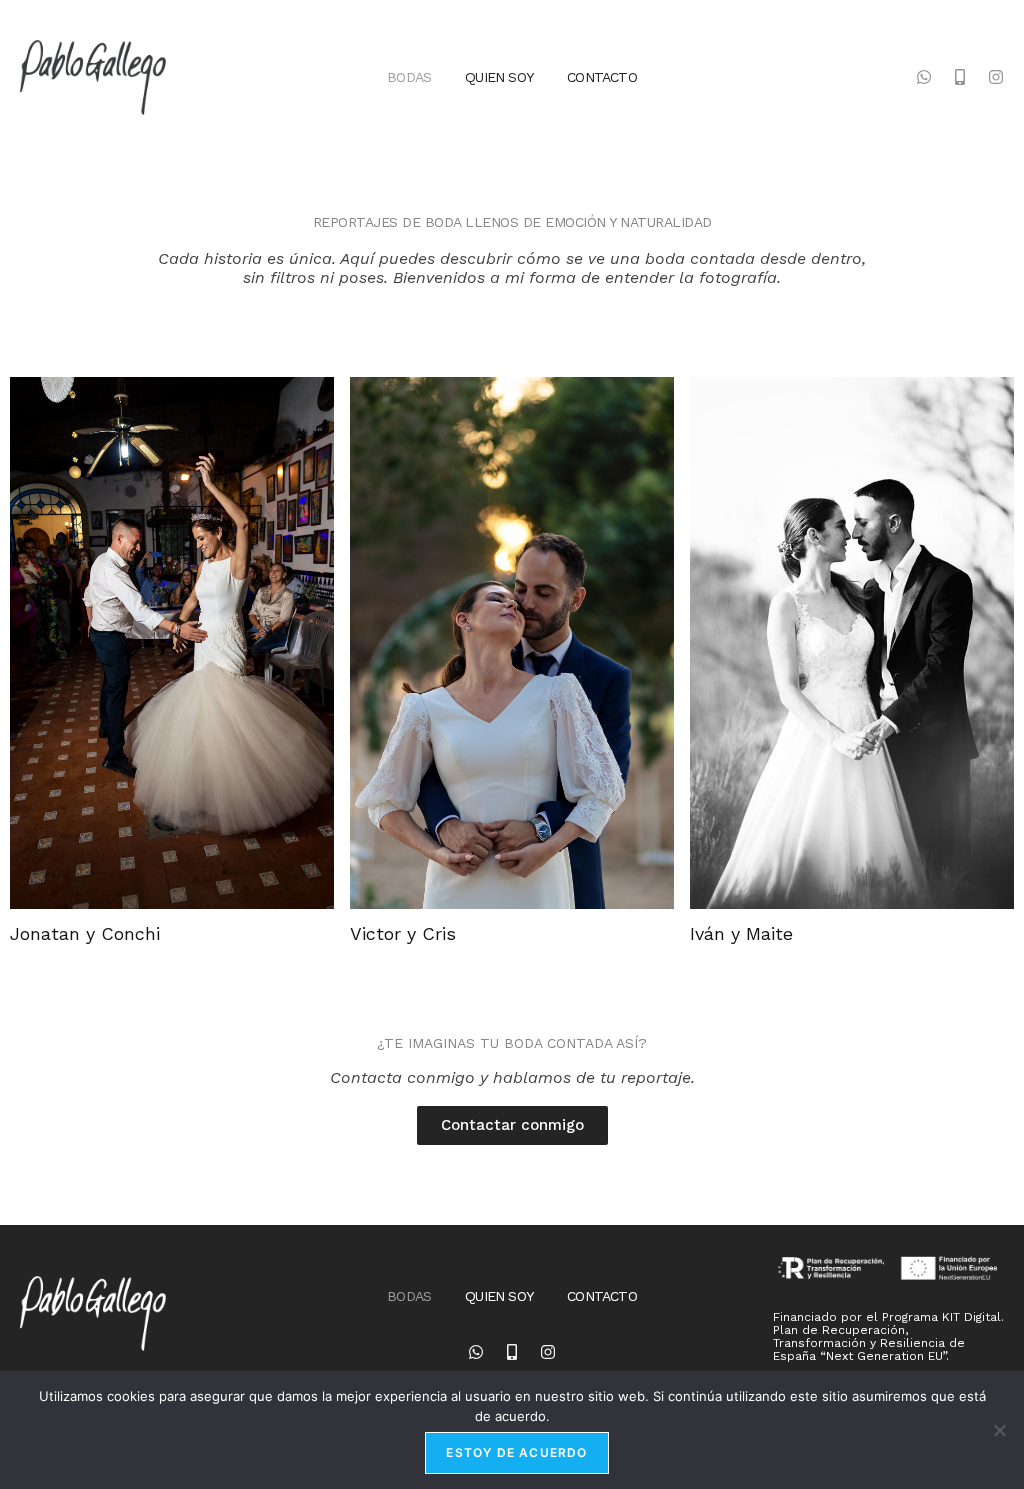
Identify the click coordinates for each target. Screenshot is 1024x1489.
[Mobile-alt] (960, 77)
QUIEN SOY (499, 77)
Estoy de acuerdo (516, 1452)
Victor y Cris (403, 933)
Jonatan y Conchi (85, 933)
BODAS (409, 77)
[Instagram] (996, 77)
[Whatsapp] (924, 77)
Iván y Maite (741, 933)
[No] (999, 1430)
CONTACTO (602, 77)
